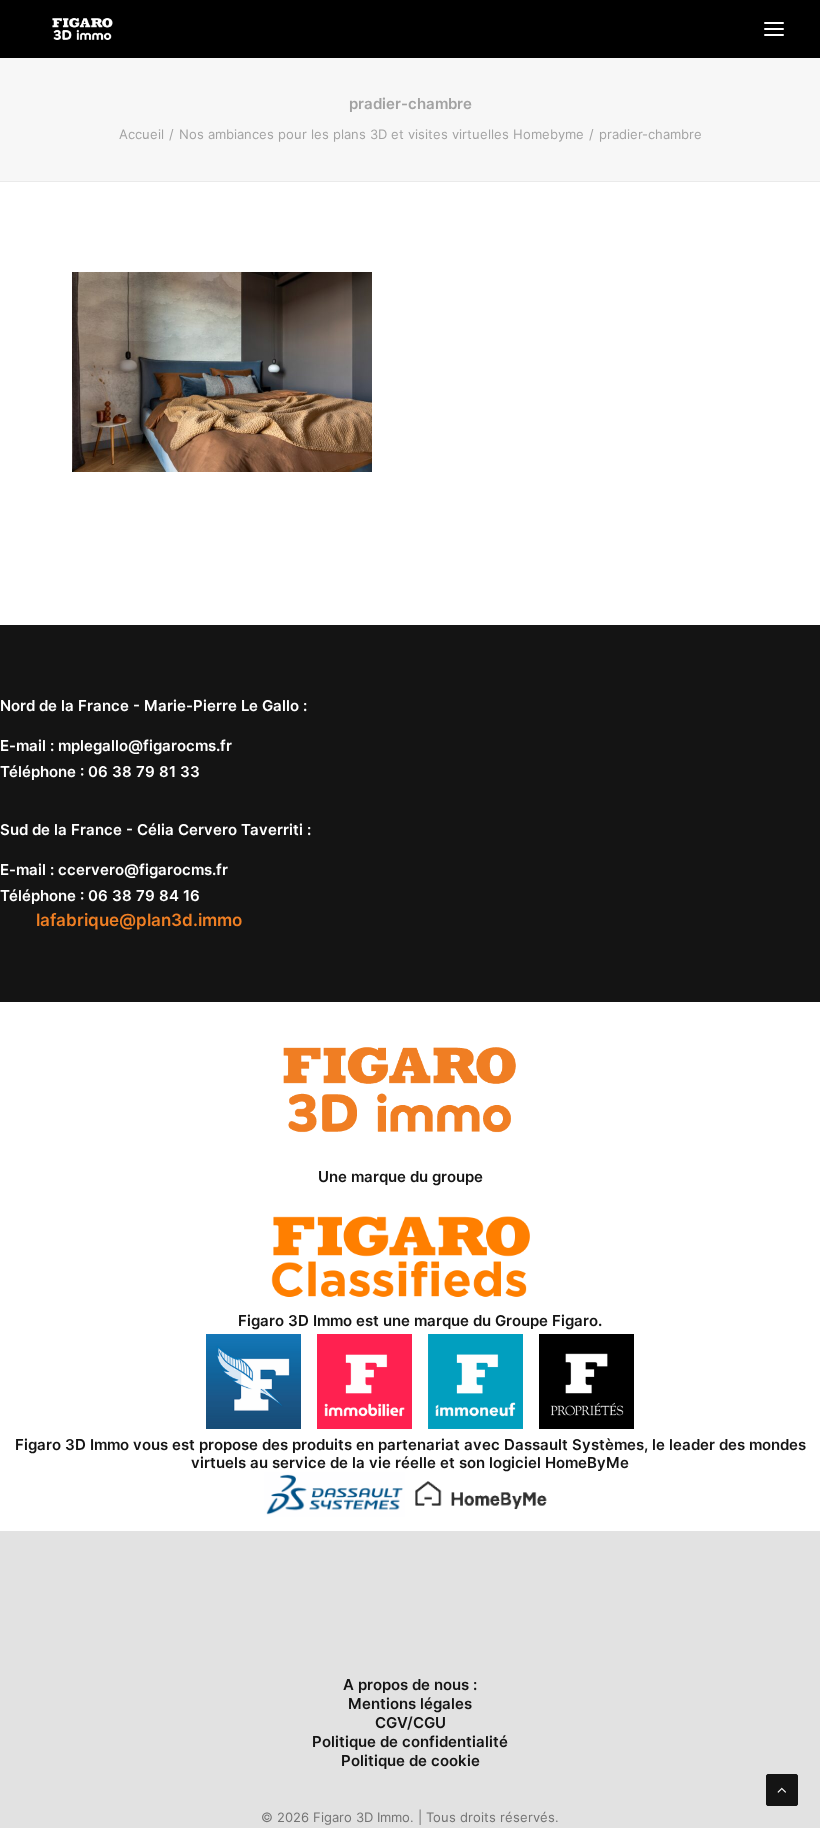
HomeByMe (587, 1462)
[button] (774, 29)
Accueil (141, 134)
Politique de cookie (410, 1760)
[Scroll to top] (782, 1788)
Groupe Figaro (546, 1320)
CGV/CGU (410, 1722)
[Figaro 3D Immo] (82, 29)
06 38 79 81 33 (144, 771)
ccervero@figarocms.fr (143, 869)
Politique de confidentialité (410, 1741)
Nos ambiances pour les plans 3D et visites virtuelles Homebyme (381, 134)
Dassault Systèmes (574, 1444)
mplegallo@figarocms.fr (145, 745)
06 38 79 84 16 (144, 895)
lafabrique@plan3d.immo (139, 920)
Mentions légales (410, 1703)
